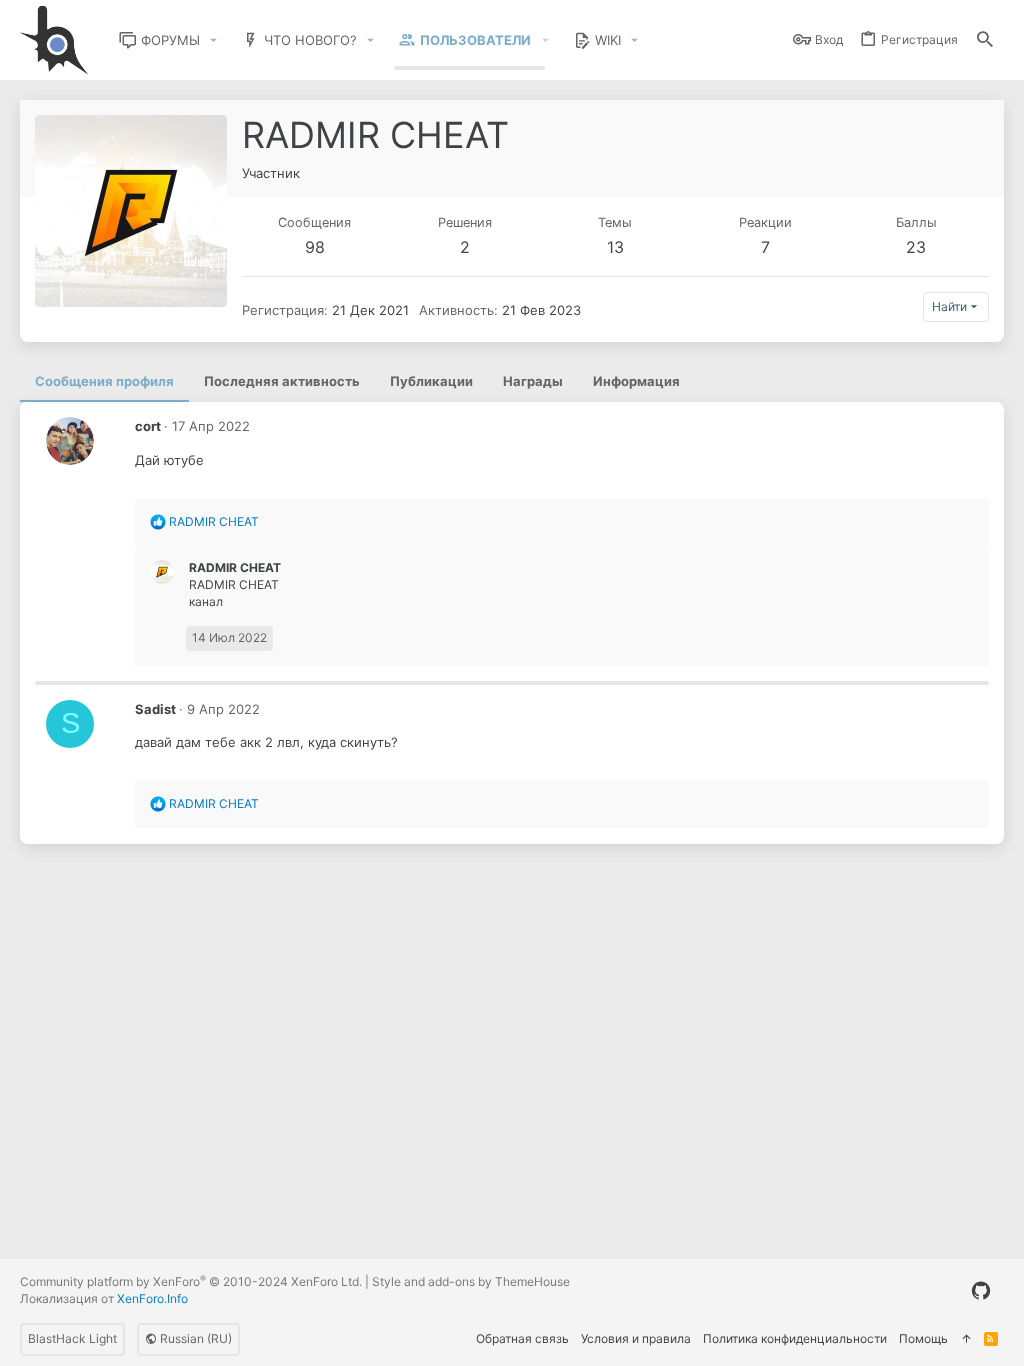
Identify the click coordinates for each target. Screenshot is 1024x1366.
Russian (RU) (194, 1338)
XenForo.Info (152, 1298)
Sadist (155, 709)
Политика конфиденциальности (795, 1338)
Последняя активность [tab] (282, 381)
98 (315, 247)
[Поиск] (985, 40)
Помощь (923, 1338)
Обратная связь (522, 1338)
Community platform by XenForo (191, 1281)
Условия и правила (636, 1338)
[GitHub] (981, 1291)
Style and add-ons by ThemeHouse (471, 1281)
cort (148, 426)
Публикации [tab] (431, 381)
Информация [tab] (636, 381)
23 (916, 247)
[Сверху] (966, 1339)
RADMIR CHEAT (235, 567)
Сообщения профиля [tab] (104, 381)
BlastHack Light (72, 1338)
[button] (214, 40)
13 (615, 247)
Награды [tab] (533, 381)
